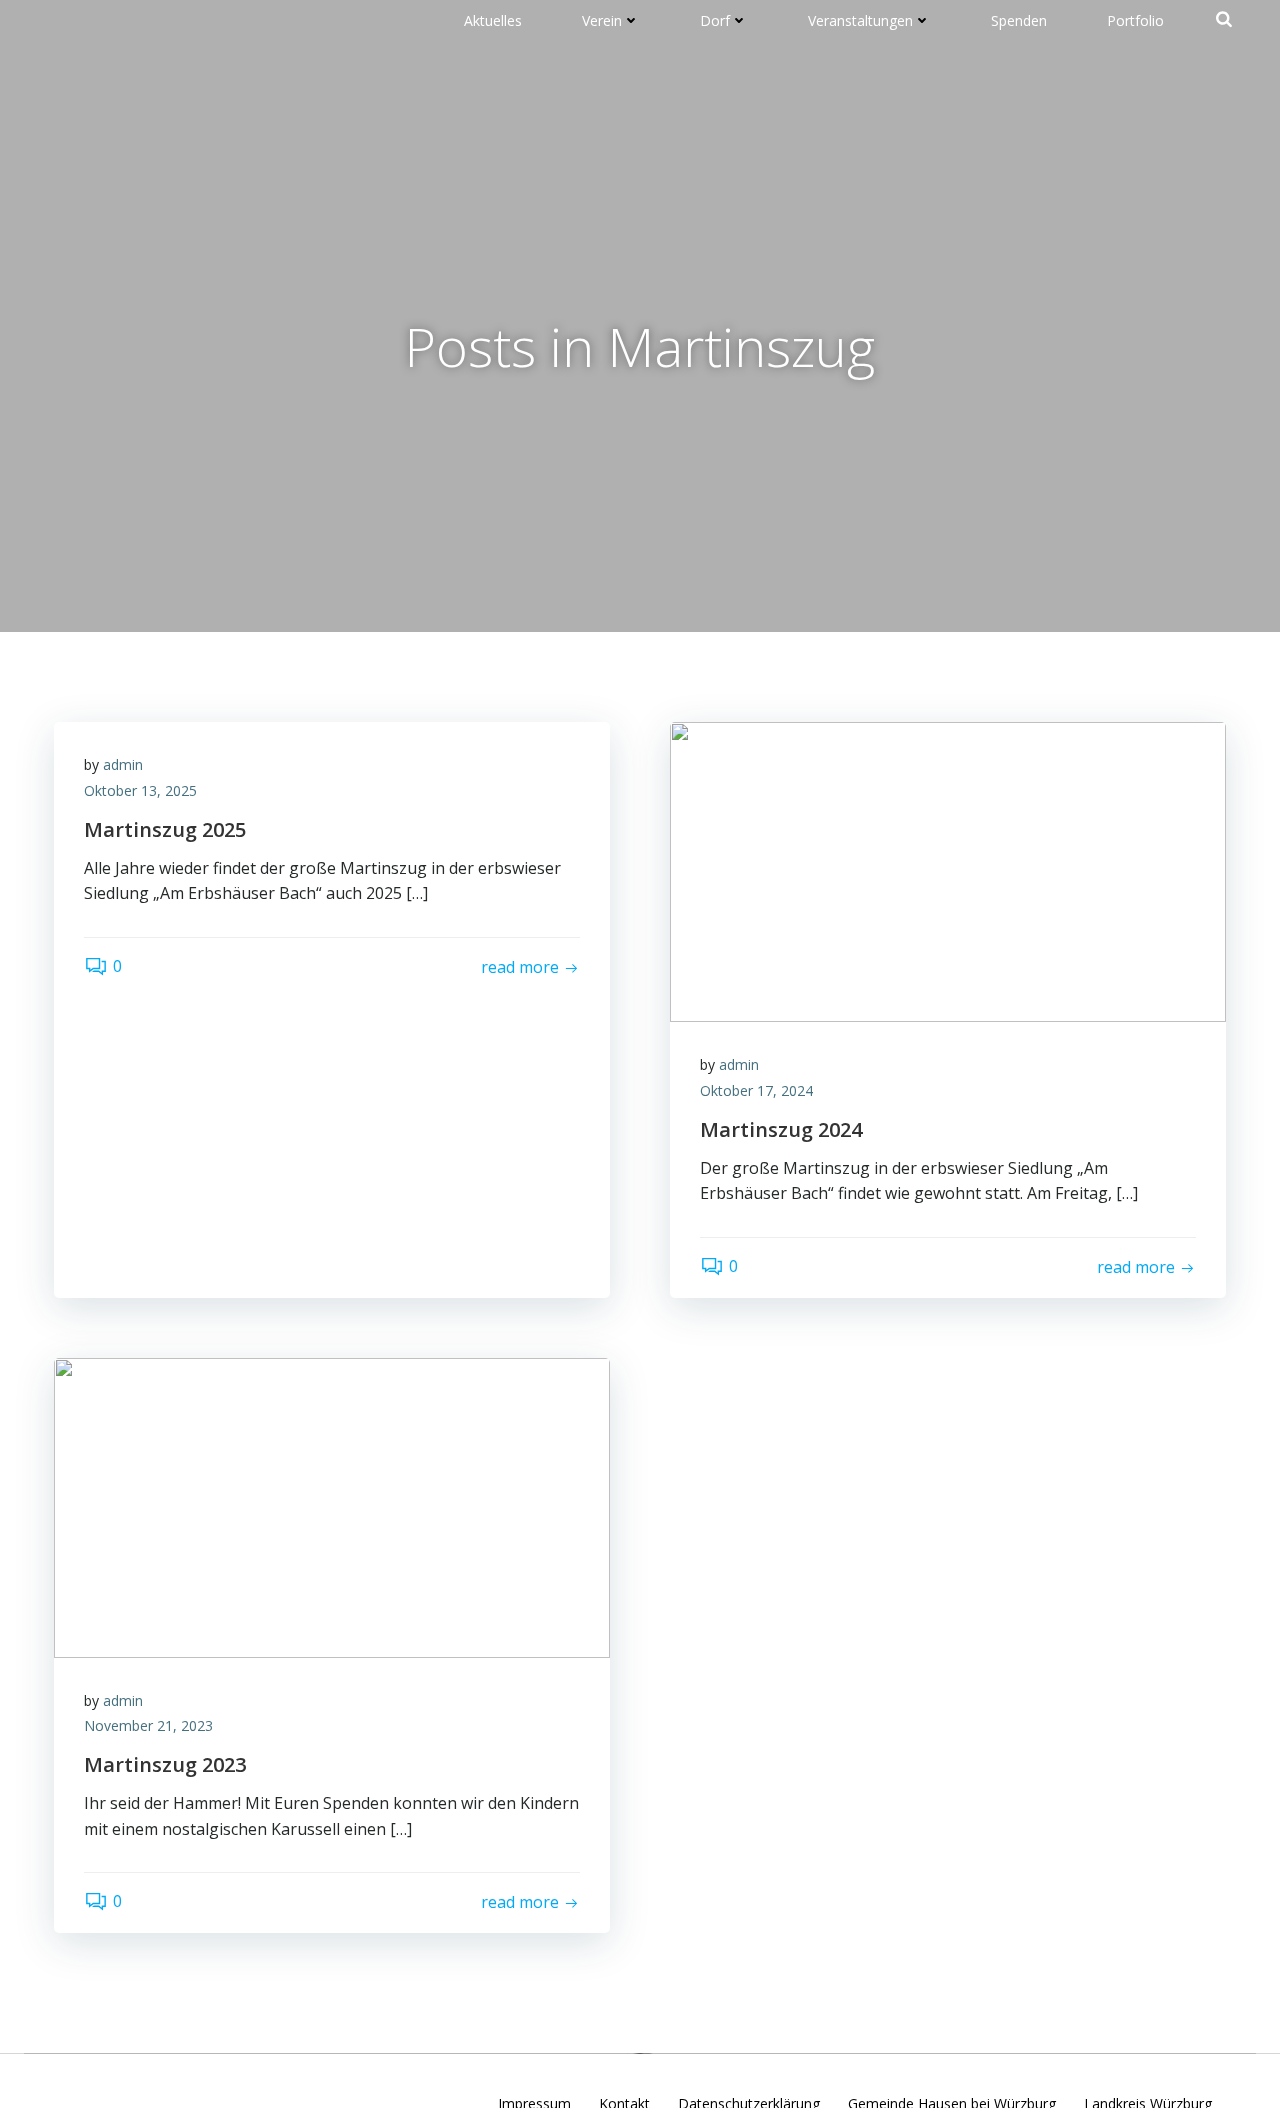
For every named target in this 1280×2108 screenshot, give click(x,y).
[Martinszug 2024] (948, 871)
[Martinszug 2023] (332, 1506)
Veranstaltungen (860, 20)
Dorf (715, 20)
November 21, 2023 (148, 1725)
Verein (602, 20)
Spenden (1019, 20)
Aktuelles (493, 20)
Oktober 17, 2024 (756, 1090)
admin (123, 764)
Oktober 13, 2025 (140, 790)
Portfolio (1135, 20)
